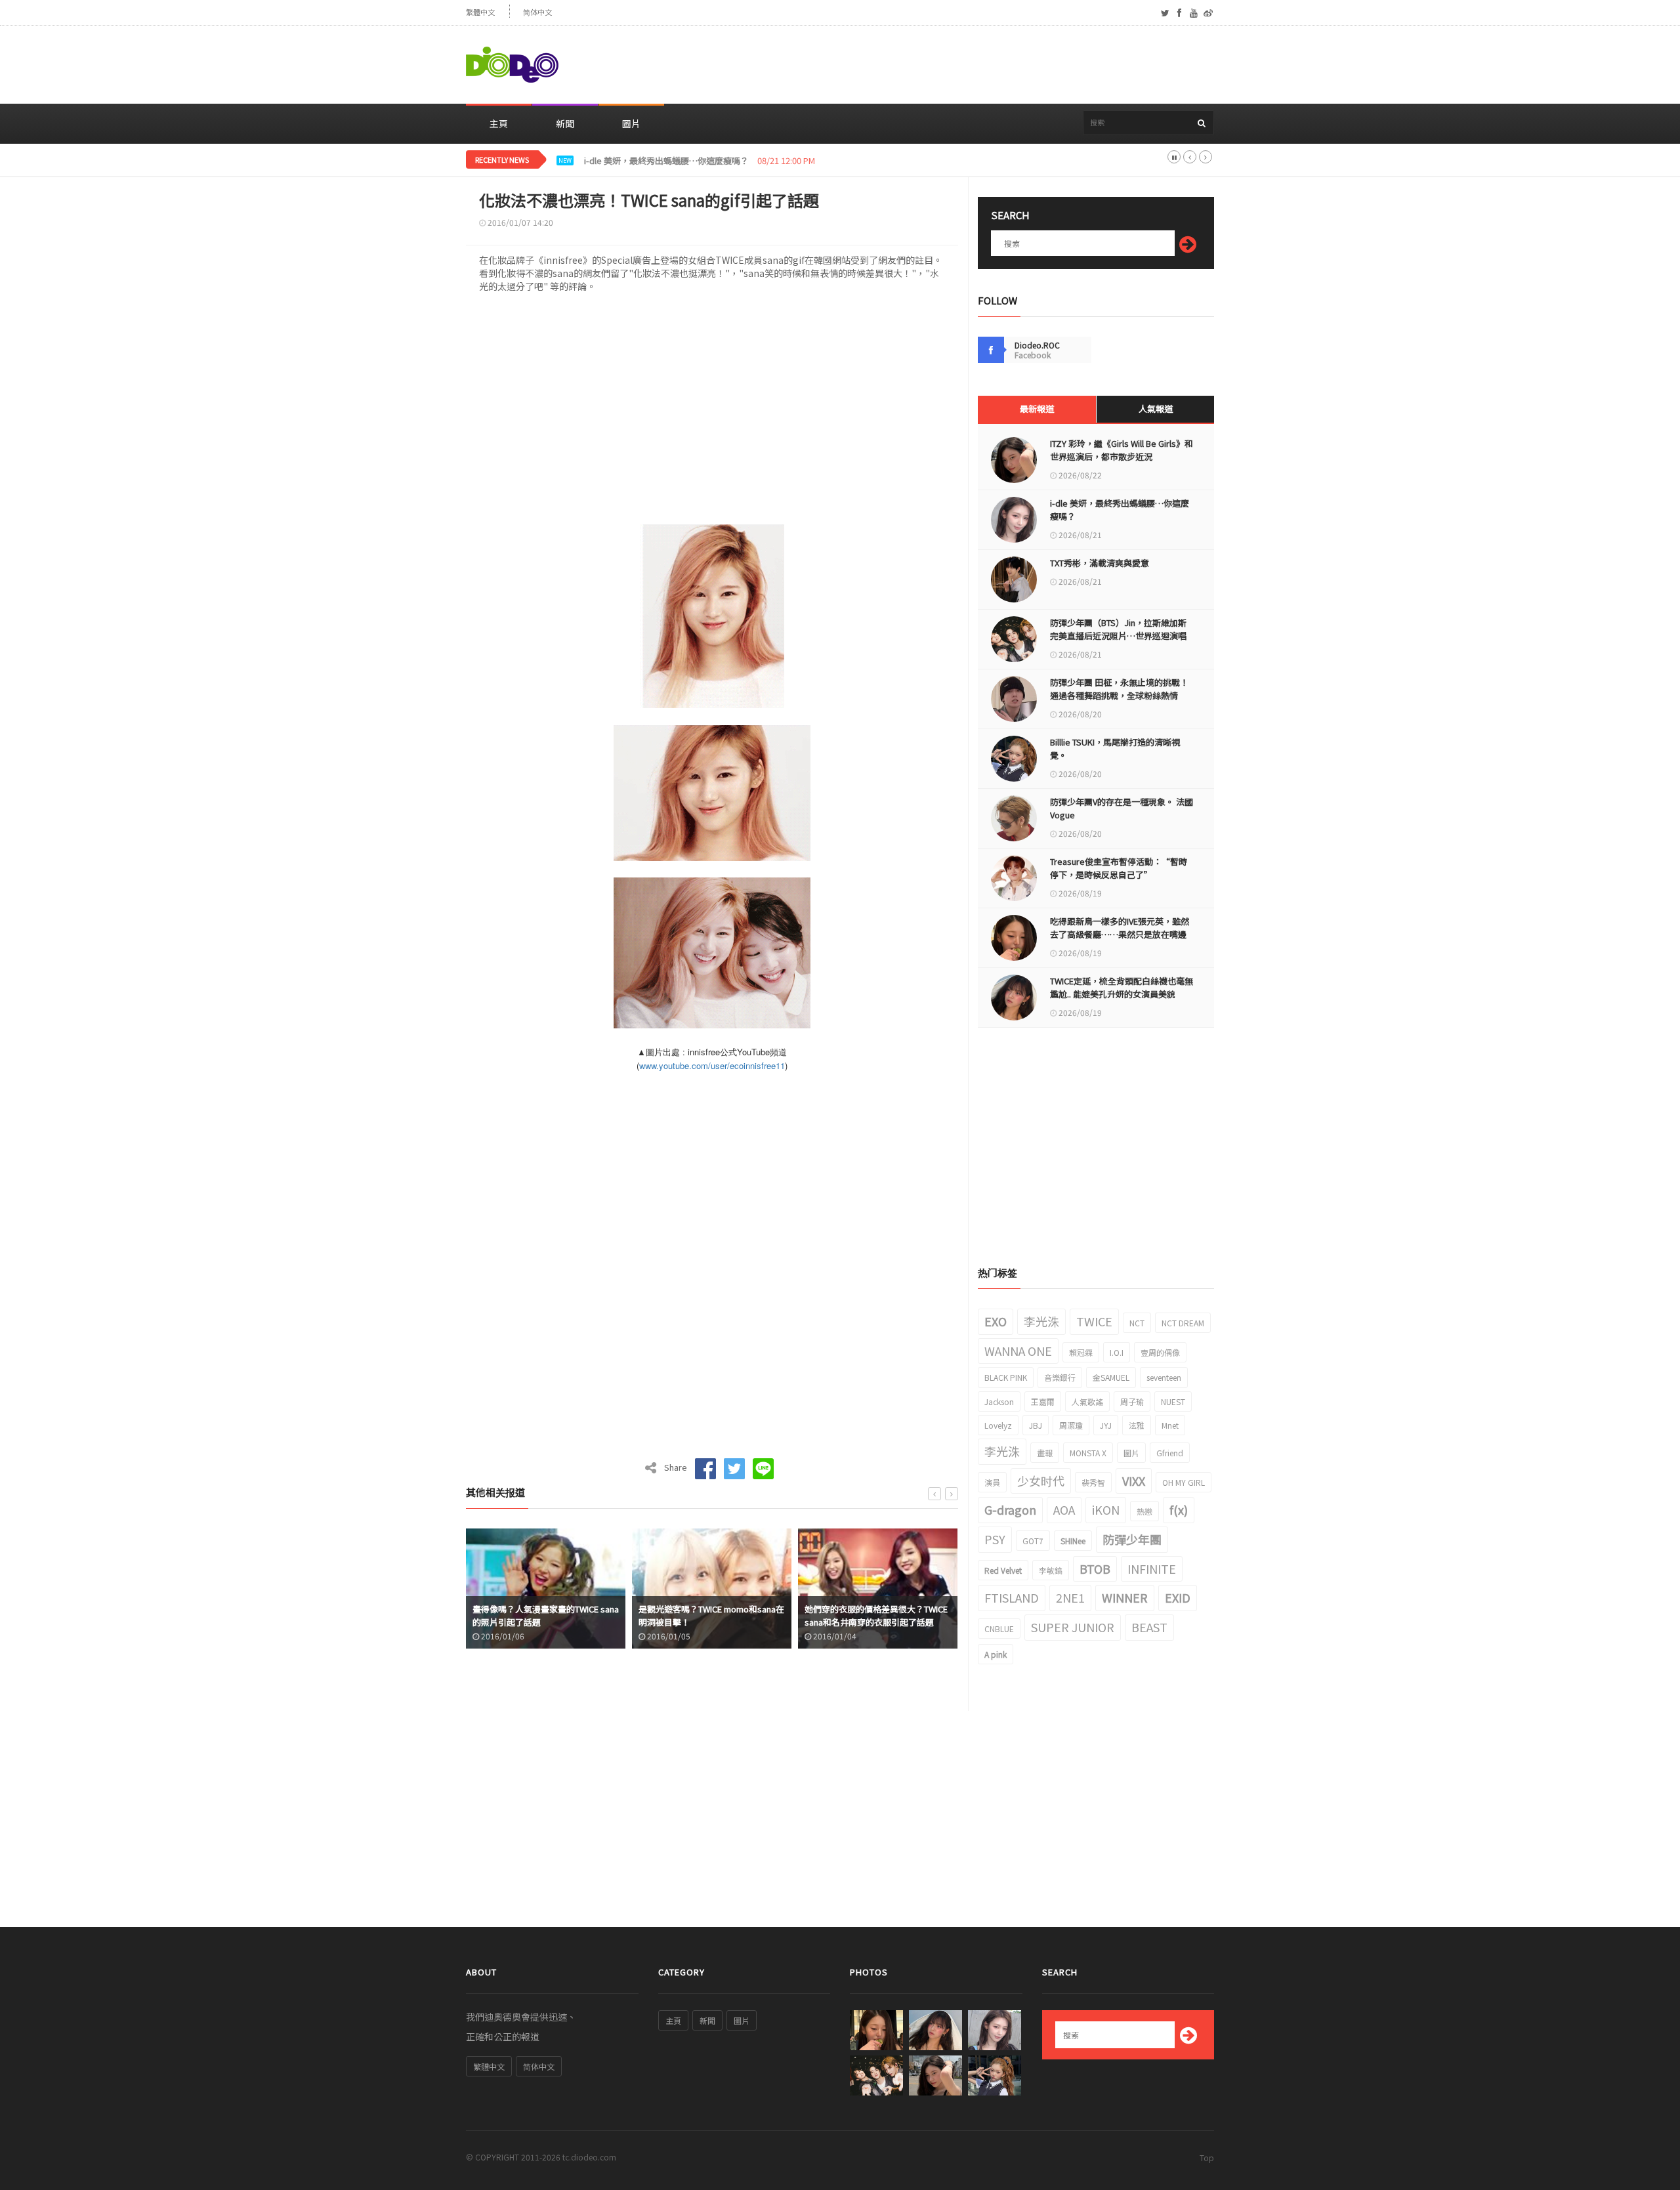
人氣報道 (1156, 409)
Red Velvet (1003, 1570)
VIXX (1134, 1481)
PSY (995, 1539)
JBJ (1036, 1425)
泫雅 (1137, 1425)
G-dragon (1010, 1509)
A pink (996, 1654)
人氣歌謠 (1087, 1401)
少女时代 (1041, 1481)
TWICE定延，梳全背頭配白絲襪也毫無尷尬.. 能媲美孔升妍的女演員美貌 (1122, 987)
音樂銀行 (1060, 1377)
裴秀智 (1093, 1482)
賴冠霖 (1081, 1352)
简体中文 (537, 12)
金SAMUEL (1111, 1377)
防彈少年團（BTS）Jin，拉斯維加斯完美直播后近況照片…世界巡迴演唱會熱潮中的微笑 (1118, 636)
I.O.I (1117, 1352)
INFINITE (1152, 1569)
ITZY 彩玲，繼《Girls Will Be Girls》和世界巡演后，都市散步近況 (1122, 450)
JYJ (1106, 1425)
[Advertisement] (975, 65)
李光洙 (1041, 1321)
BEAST (1149, 1627)
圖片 (631, 123)
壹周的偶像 (1160, 1352)
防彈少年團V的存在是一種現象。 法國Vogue (1122, 808)
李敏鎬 (1051, 1570)
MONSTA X (1088, 1453)
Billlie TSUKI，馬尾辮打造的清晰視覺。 (1115, 748)
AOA (1064, 1509)
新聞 (565, 123)
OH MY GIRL (1184, 1482)
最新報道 (1037, 409)
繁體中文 (480, 12)
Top (1207, 2158)
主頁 (499, 123)
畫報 (1045, 1453)
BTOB (1095, 1569)
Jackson (999, 1401)
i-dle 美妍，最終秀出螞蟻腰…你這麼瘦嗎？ (1120, 510)
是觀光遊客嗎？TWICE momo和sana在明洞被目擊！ (594, 1615)
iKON (1106, 1509)
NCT (1137, 1323)
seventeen (1164, 1377)
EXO (996, 1321)
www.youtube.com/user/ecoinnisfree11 (712, 1065)
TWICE (1094, 1321)
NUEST (1173, 1401)
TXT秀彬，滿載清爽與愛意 (634, 161)
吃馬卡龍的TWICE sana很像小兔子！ (922, 1622)
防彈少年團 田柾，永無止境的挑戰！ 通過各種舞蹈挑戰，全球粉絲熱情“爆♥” (1119, 695)
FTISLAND (1012, 1597)
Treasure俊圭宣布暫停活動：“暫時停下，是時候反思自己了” (1119, 868)
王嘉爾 (1043, 1401)
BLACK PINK (1006, 1377)
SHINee (1073, 1541)
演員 (992, 1482)
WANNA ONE (1018, 1351)
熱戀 (1144, 1511)
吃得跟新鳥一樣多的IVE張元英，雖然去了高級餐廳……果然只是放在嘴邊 (1120, 928)
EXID (1178, 1597)
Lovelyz (998, 1425)
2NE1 (1070, 1597)
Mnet (1170, 1425)
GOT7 (1033, 1541)
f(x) (1179, 1509)
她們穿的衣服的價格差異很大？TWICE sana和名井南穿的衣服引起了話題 (759, 1615)
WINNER (1125, 1597)
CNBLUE (999, 1629)
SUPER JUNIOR (1073, 1627)
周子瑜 (1132, 1401)
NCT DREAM (1183, 1323)
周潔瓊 (1071, 1425)
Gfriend (1170, 1453)
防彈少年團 (1132, 1539)
